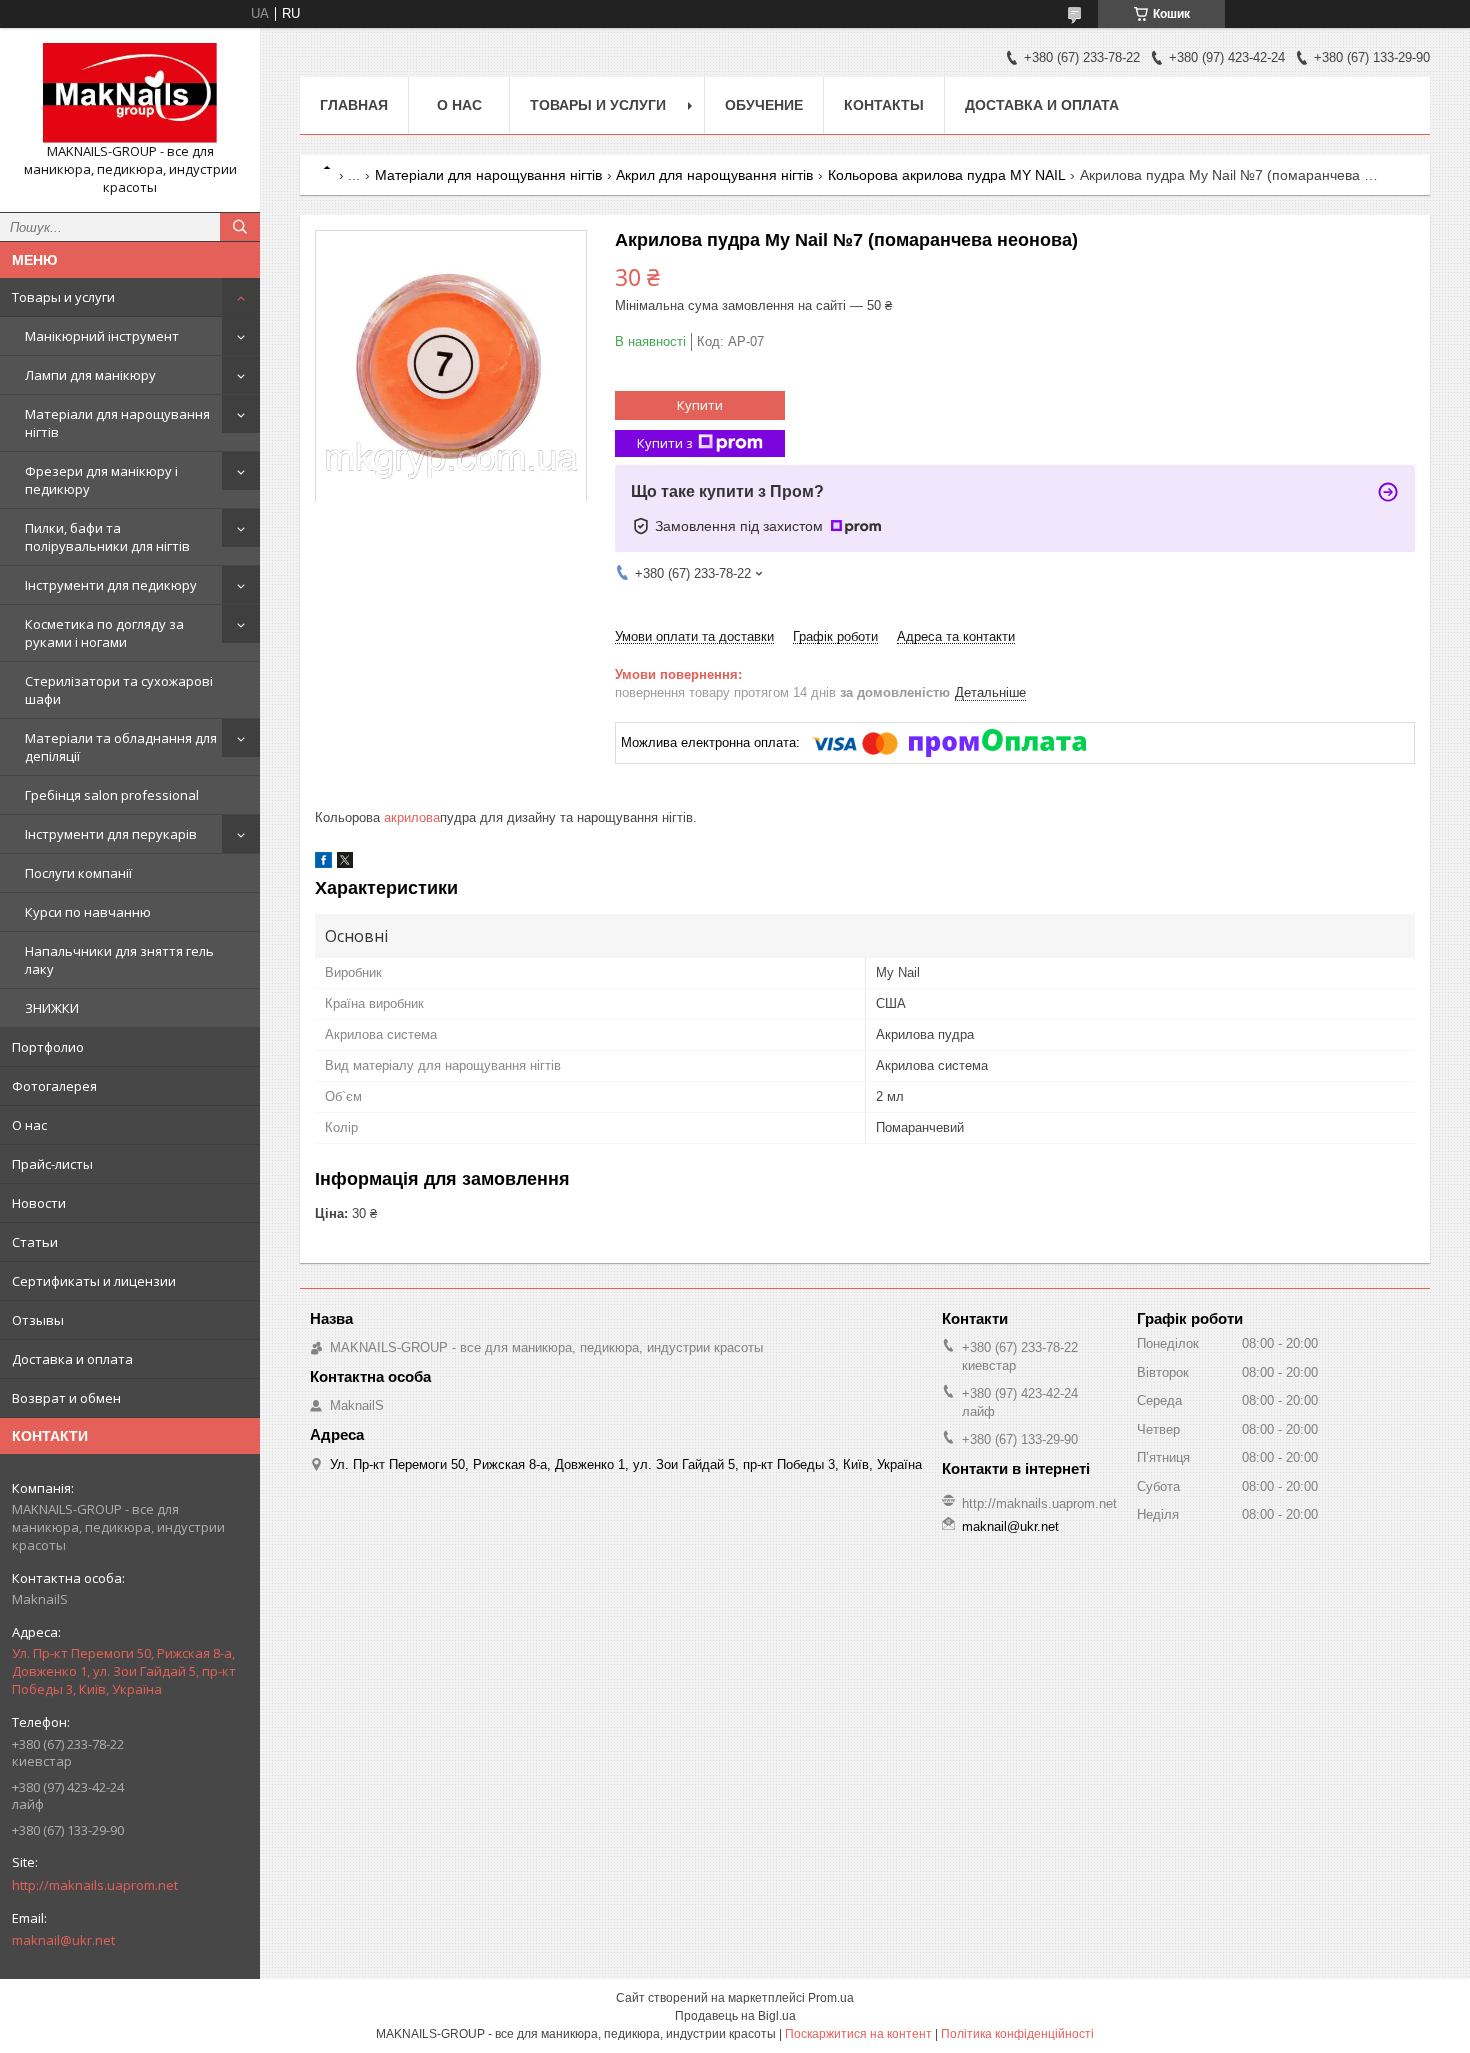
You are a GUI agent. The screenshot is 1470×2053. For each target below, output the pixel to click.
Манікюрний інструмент (102, 336)
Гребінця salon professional (112, 795)
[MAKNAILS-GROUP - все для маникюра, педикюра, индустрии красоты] (130, 93)
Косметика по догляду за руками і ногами (104, 633)
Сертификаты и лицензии (94, 1281)
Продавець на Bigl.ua (735, 2016)
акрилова (412, 817)
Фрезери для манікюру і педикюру (101, 480)
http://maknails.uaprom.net (95, 1885)
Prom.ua (831, 1998)
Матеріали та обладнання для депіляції (121, 747)
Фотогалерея (54, 1086)
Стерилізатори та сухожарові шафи (119, 690)
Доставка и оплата (72, 1359)
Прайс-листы (52, 1164)
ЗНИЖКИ (52, 1008)
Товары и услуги (63, 297)
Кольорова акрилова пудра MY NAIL (947, 175)
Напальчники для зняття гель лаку (119, 960)
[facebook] (323, 863)
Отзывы (38, 1320)
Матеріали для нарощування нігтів (117, 423)
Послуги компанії (78, 873)
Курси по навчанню (88, 912)
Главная (354, 105)
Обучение (764, 105)
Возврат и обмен (66, 1398)
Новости (39, 1203)
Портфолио (48, 1047)
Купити (700, 405)
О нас (29, 1125)
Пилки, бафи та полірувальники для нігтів (107, 537)
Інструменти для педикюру (111, 585)
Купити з (665, 443)
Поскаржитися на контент (858, 2034)
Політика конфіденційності (1017, 2034)
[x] (345, 863)
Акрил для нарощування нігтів (714, 175)
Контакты (884, 105)
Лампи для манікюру (90, 375)
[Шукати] (240, 227)
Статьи (35, 1242)
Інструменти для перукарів (111, 834)
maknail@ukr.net (63, 1940)
